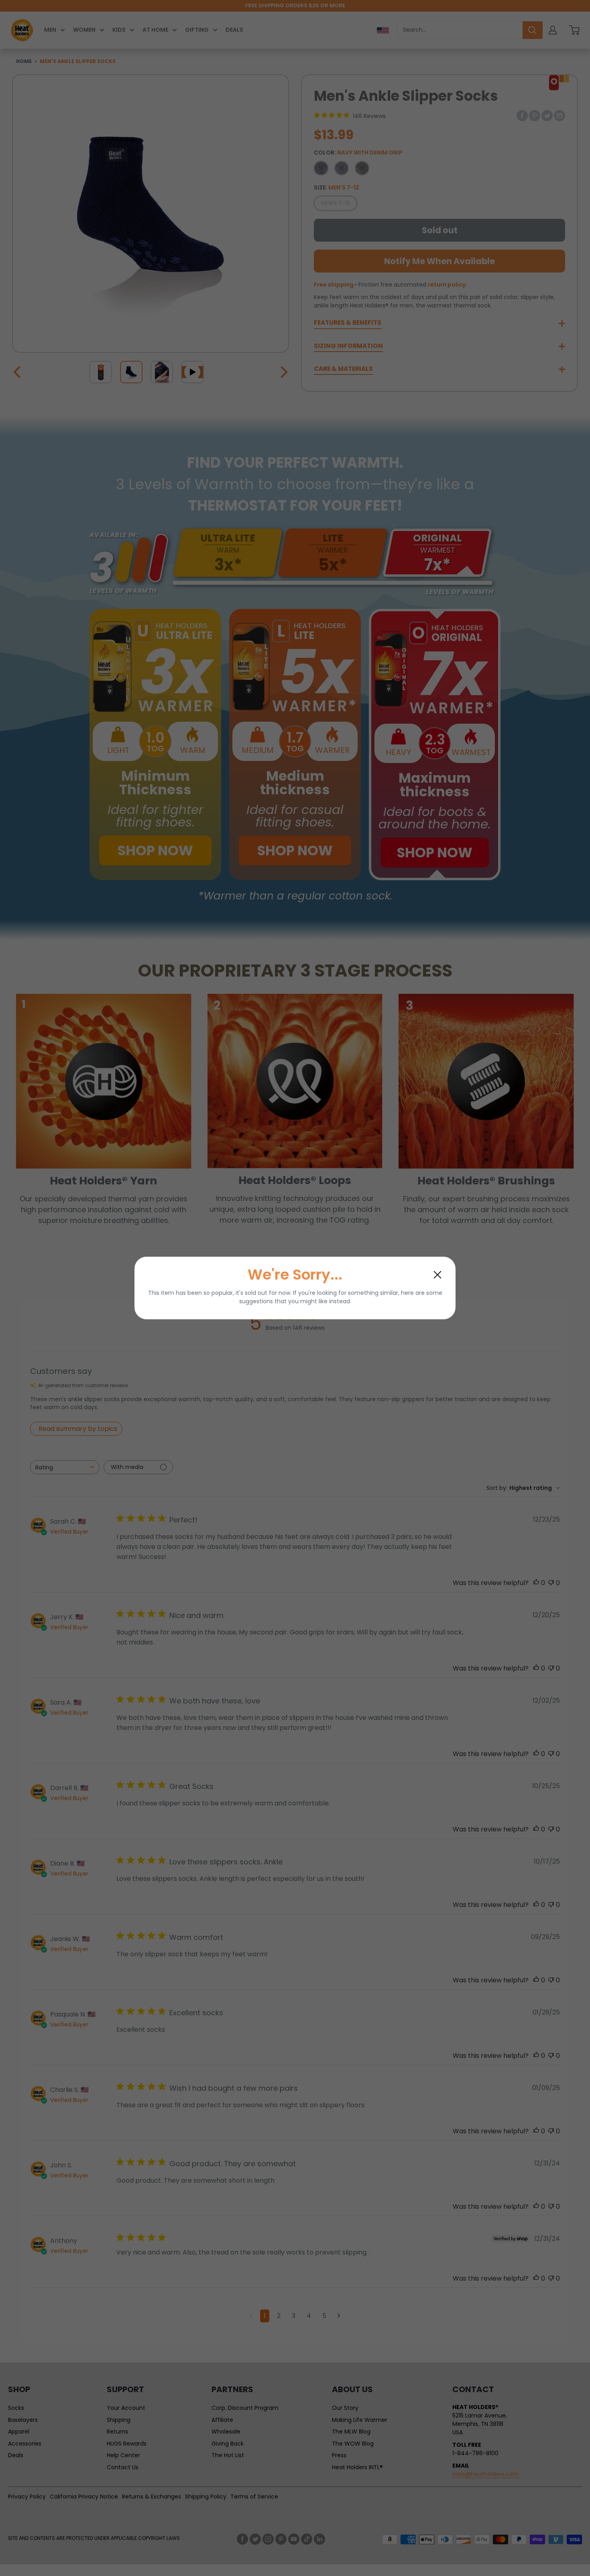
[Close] (437, 1275)
